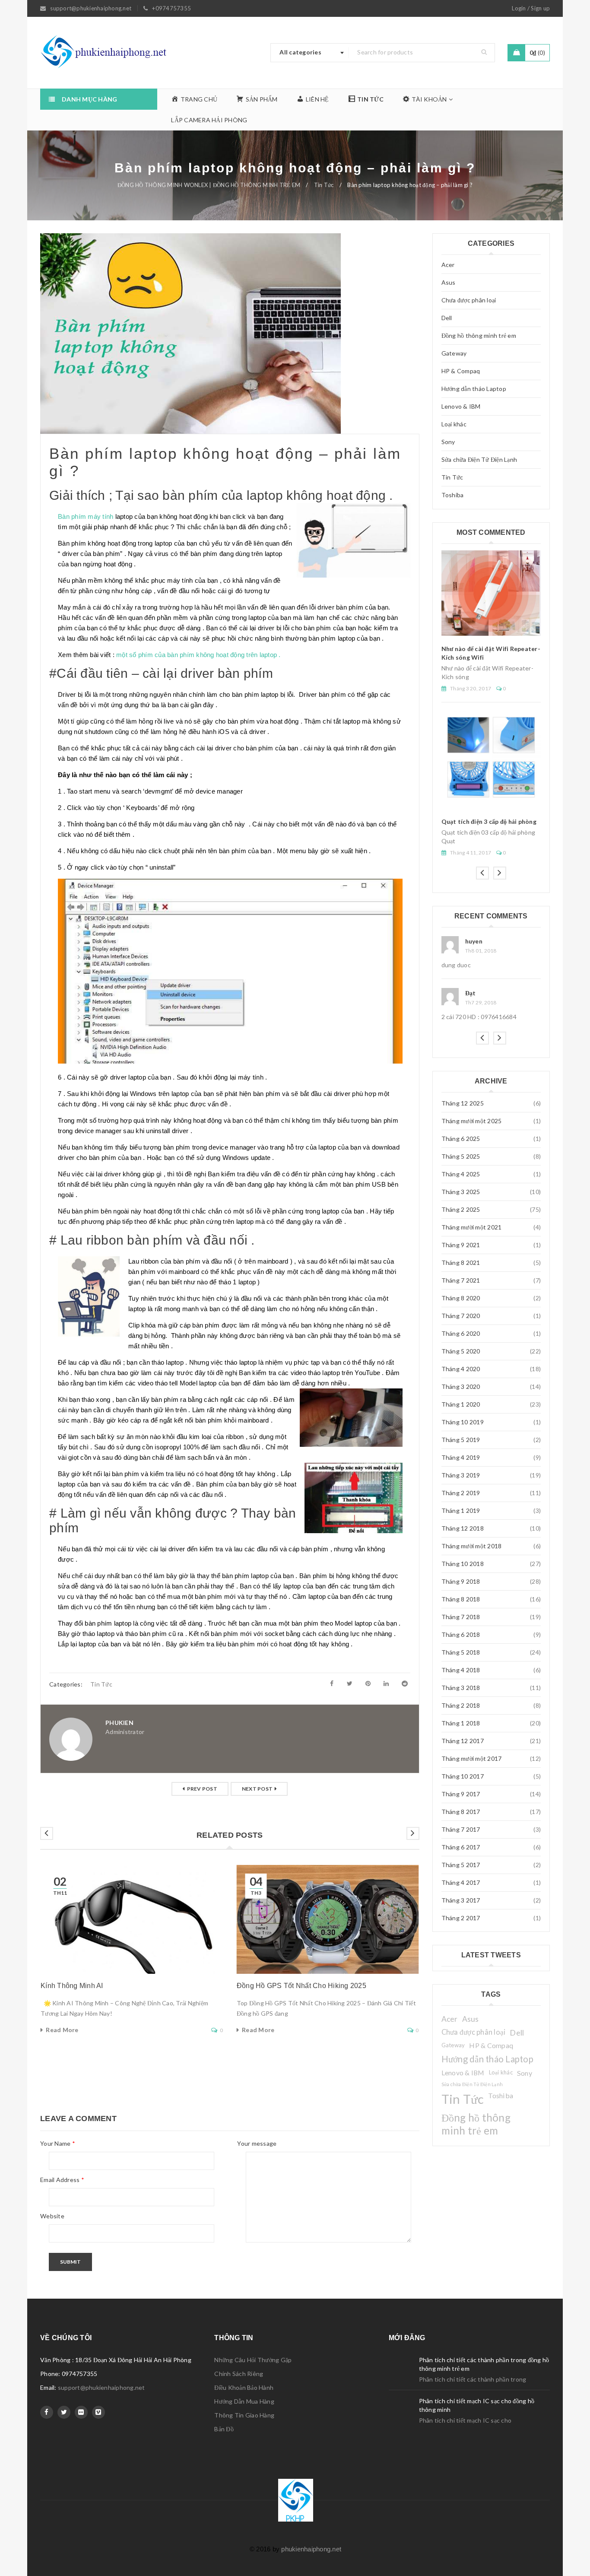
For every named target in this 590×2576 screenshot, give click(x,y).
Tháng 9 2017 (461, 1794)
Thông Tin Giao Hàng (244, 2415)
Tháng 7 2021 (461, 1280)
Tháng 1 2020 (461, 1404)
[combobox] (310, 53)
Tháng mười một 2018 (472, 1546)
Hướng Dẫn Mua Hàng (244, 2401)
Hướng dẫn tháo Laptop (474, 389)
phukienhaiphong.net (311, 2549)
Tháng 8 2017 (461, 1812)
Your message (257, 2143)
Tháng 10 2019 (463, 1422)
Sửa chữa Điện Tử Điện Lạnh (479, 459)
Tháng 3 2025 (461, 1192)
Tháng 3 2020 (461, 1386)
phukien (119, 1723)
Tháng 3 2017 (461, 1900)
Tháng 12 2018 (463, 1528)
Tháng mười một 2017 (472, 1758)
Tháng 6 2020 (461, 1333)
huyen (474, 993)
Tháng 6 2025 (461, 1139)
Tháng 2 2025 (461, 1209)
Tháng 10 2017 (463, 1776)
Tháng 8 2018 (461, 1599)
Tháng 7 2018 (461, 1617)
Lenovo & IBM (461, 406)
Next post (257, 1789)
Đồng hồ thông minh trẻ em (479, 335)
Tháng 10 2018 (463, 1564)
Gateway (454, 353)
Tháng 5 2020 (461, 1351)
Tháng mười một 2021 (472, 1227)
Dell (447, 318)
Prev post (202, 1789)
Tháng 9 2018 (461, 1581)
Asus (449, 282)
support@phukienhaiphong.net (102, 2387)
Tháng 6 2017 (461, 1847)
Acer (448, 265)
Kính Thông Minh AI (72, 1986)
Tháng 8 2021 (461, 1263)
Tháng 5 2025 (461, 1156)
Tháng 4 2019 (461, 1457)
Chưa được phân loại (469, 300)
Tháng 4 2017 (461, 1882)
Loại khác (454, 424)
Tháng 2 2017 (461, 1918)
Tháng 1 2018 (461, 1723)
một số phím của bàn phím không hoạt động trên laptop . (198, 655)
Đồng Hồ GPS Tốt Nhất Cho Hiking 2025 (301, 1986)
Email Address (62, 2180)
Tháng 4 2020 (461, 1369)
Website (52, 2216)
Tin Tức (324, 185)
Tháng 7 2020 (461, 1316)
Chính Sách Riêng (239, 2374)
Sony (448, 442)
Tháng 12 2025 (463, 1103)
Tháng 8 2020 (461, 1298)
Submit (70, 2262)
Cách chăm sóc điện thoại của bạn (490, 749)
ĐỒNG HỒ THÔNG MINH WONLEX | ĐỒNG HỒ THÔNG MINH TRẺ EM (209, 185)
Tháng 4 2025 (461, 1174)
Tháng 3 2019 (461, 1475)
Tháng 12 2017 (463, 1741)
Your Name (58, 2143)
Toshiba (453, 495)
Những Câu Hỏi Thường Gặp (253, 2360)
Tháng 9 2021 (461, 1245)
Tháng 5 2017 (461, 1865)
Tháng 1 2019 (461, 1510)
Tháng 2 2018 (461, 1705)
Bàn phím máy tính (86, 516)
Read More (62, 2030)
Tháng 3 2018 (461, 1688)
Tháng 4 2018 (461, 1670)
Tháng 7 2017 (461, 1829)
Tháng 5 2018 (461, 1652)
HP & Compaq (461, 371)
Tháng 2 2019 (461, 1493)
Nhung (475, 941)
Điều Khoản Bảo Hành (244, 2387)
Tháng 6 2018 (461, 1634)
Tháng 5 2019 (461, 1440)
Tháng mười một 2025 (472, 1121)
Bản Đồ (224, 2429)
